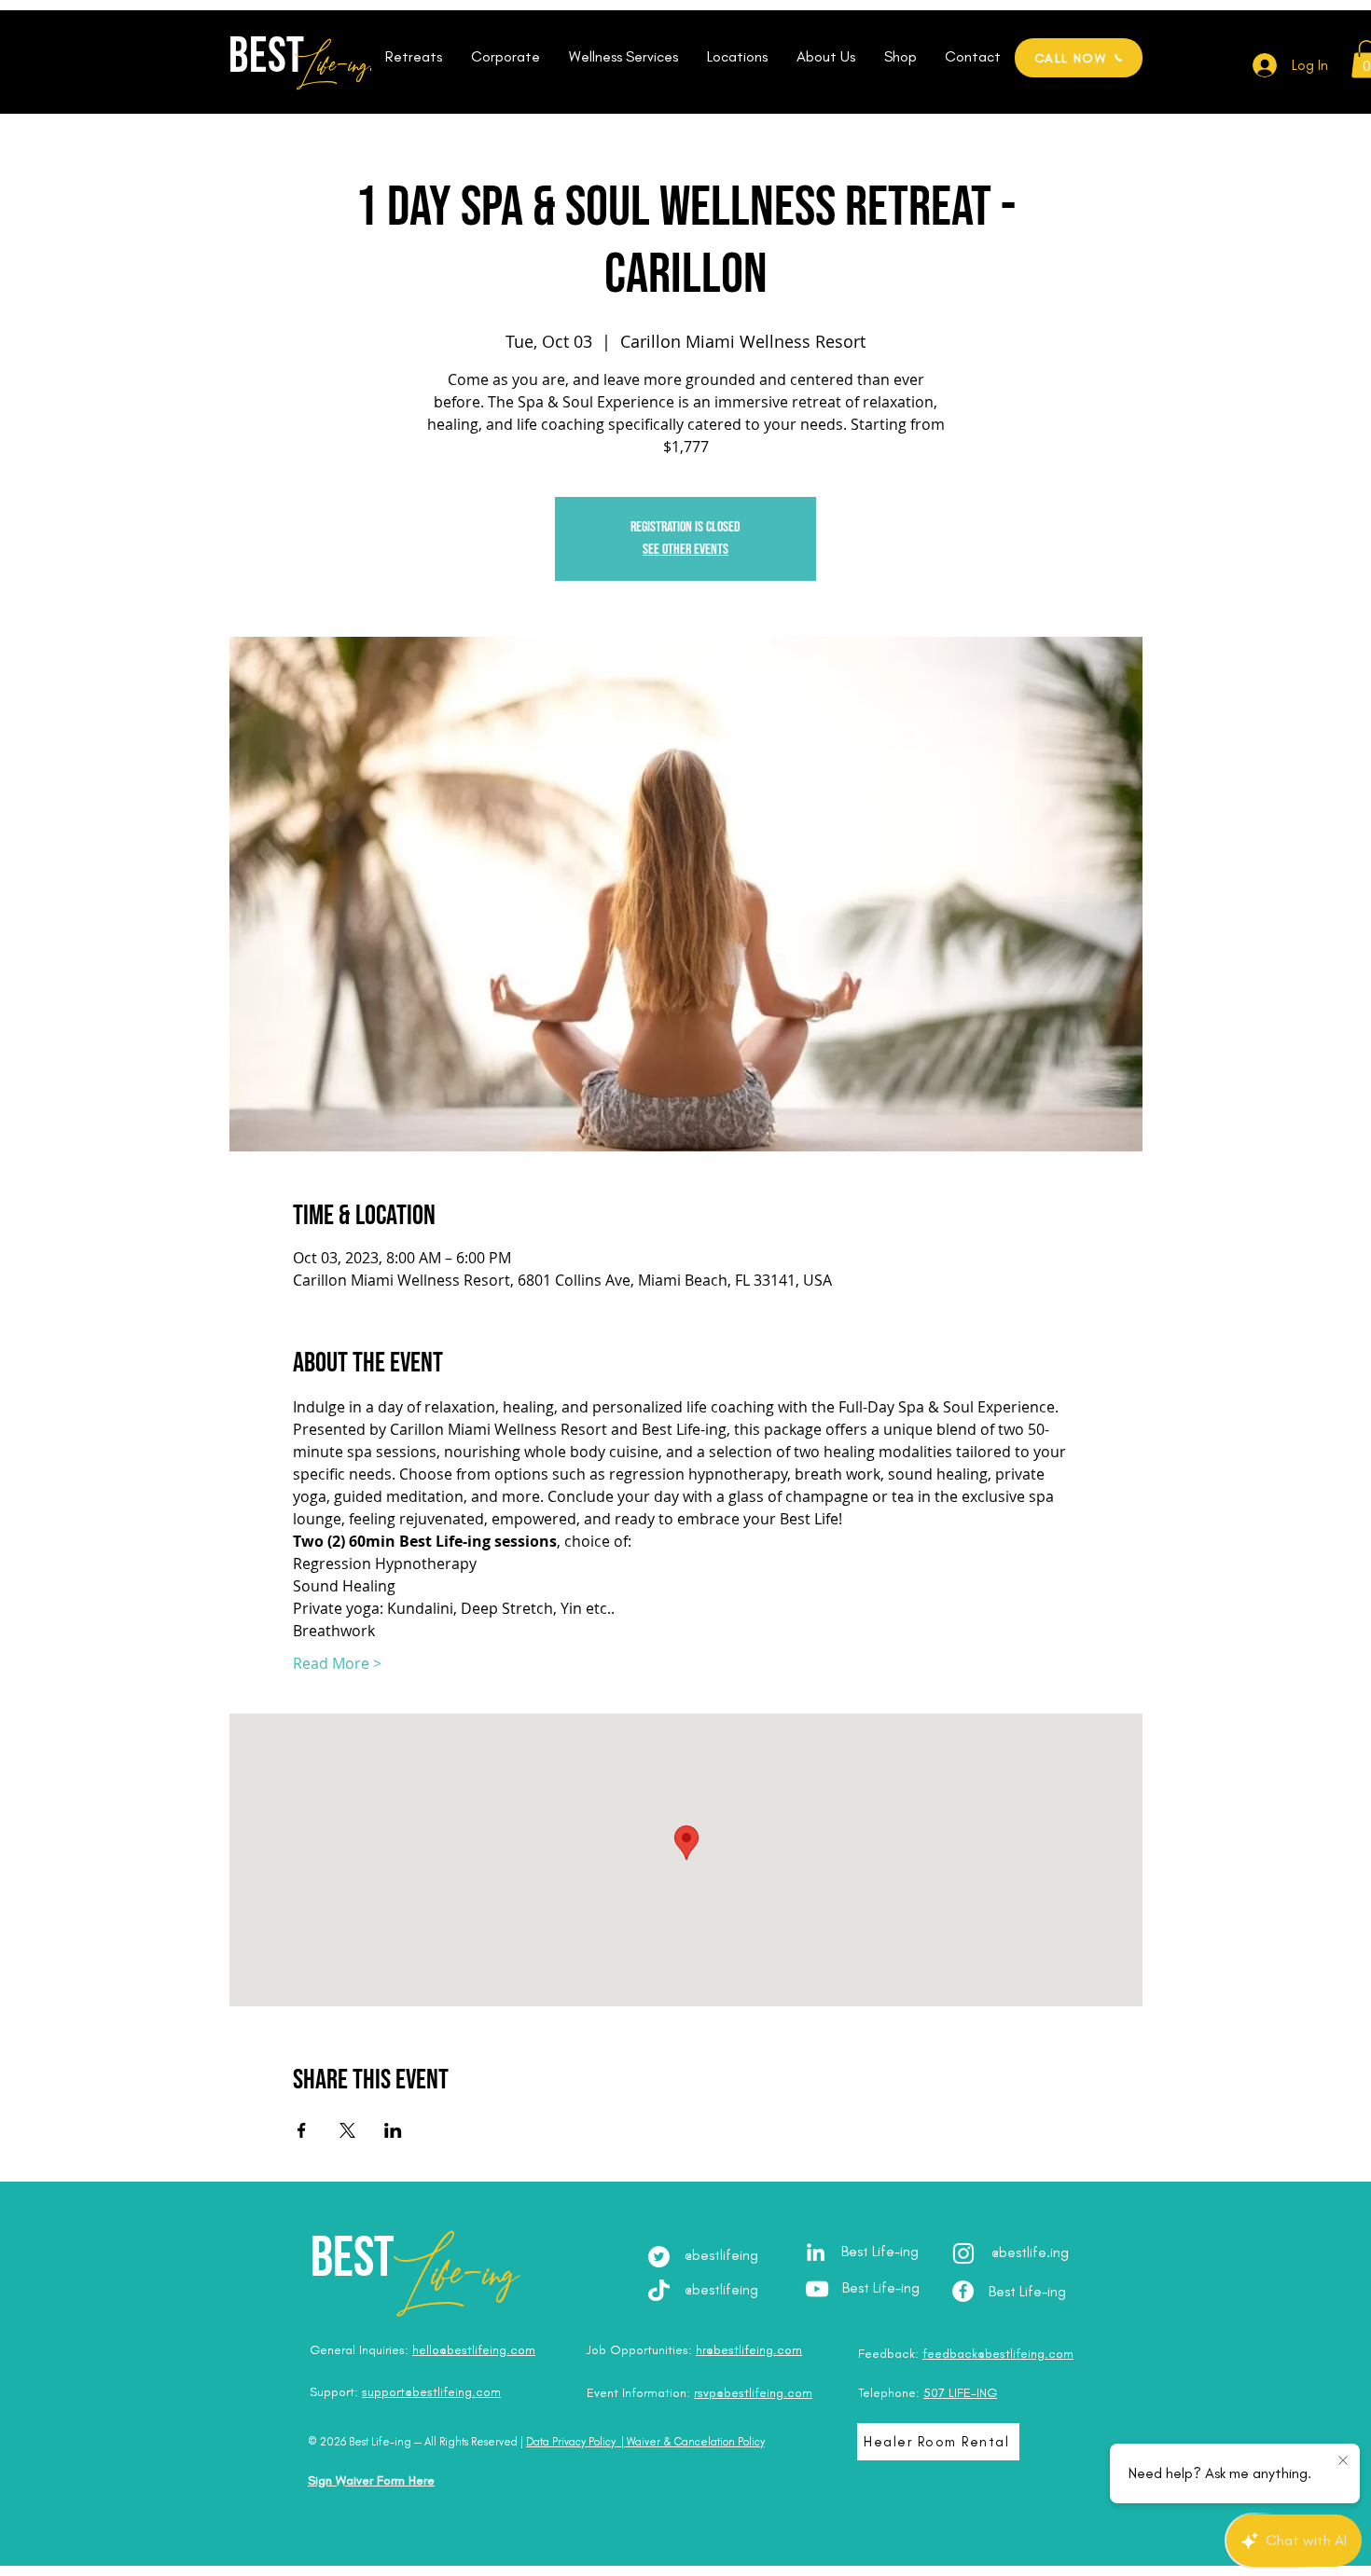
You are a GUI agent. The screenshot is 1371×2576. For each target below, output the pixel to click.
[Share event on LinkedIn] (393, 2130)
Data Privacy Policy (571, 2442)
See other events (685, 550)
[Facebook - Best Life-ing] (963, 2291)
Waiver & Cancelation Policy (696, 2442)
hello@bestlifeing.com (474, 2350)
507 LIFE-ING (960, 2393)
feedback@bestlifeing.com (998, 2354)
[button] (413, 57)
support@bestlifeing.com (431, 2392)
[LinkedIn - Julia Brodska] (816, 2252)
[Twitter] (659, 2257)
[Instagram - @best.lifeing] (963, 2253)
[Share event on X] (347, 2130)
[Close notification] (1343, 2461)
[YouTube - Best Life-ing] (817, 2289)
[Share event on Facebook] (302, 2130)
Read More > (337, 1663)
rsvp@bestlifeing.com (753, 2393)
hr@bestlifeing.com (749, 2350)
